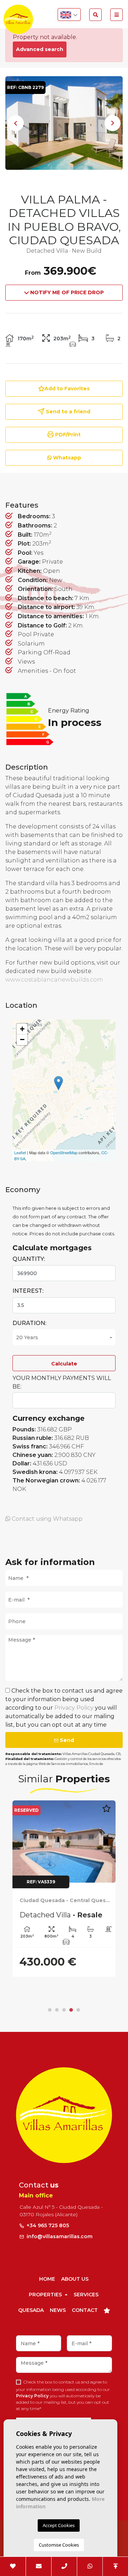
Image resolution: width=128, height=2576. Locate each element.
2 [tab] (57, 2010)
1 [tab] (50, 2010)
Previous (16, 123)
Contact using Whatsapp (46, 1519)
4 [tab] (71, 2010)
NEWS (58, 2310)
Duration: (29, 1323)
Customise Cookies (59, 2545)
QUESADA (31, 2310)
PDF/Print (67, 435)
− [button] (22, 1040)
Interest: (28, 1291)
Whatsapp (66, 458)
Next (112, 123)
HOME (47, 2279)
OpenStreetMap (64, 1152)
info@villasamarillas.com (60, 2236)
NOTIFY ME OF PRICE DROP (66, 292)
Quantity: (29, 1259)
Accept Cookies (59, 2525)
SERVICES (86, 2295)
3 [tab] (64, 2010)
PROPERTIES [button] (46, 2295)
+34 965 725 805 (47, 2225)
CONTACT (85, 2310)
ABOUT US (75, 2279)
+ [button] (22, 1029)
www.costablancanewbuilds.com (54, 980)
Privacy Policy (75, 1708)
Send (66, 1740)
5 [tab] (78, 2010)
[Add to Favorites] (106, 1812)
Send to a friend (67, 412)
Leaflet (20, 1152)
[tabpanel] (64, 1889)
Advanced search (40, 49)
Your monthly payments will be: (62, 1382)
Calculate (64, 1364)
